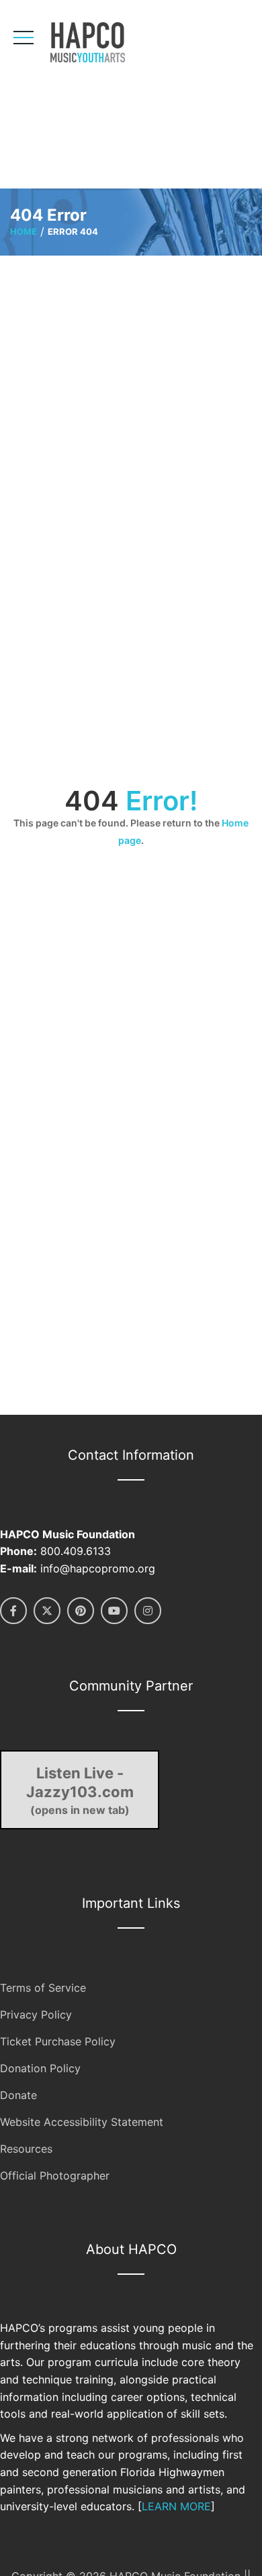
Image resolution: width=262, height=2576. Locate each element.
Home (24, 231)
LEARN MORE (176, 2506)
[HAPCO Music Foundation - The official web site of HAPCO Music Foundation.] (106, 42)
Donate (18, 2095)
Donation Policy (40, 2068)
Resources (26, 2149)
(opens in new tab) (80, 1790)
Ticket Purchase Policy (58, 2041)
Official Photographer (55, 2176)
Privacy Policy (36, 2015)
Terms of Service (43, 1988)
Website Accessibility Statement (82, 2122)
